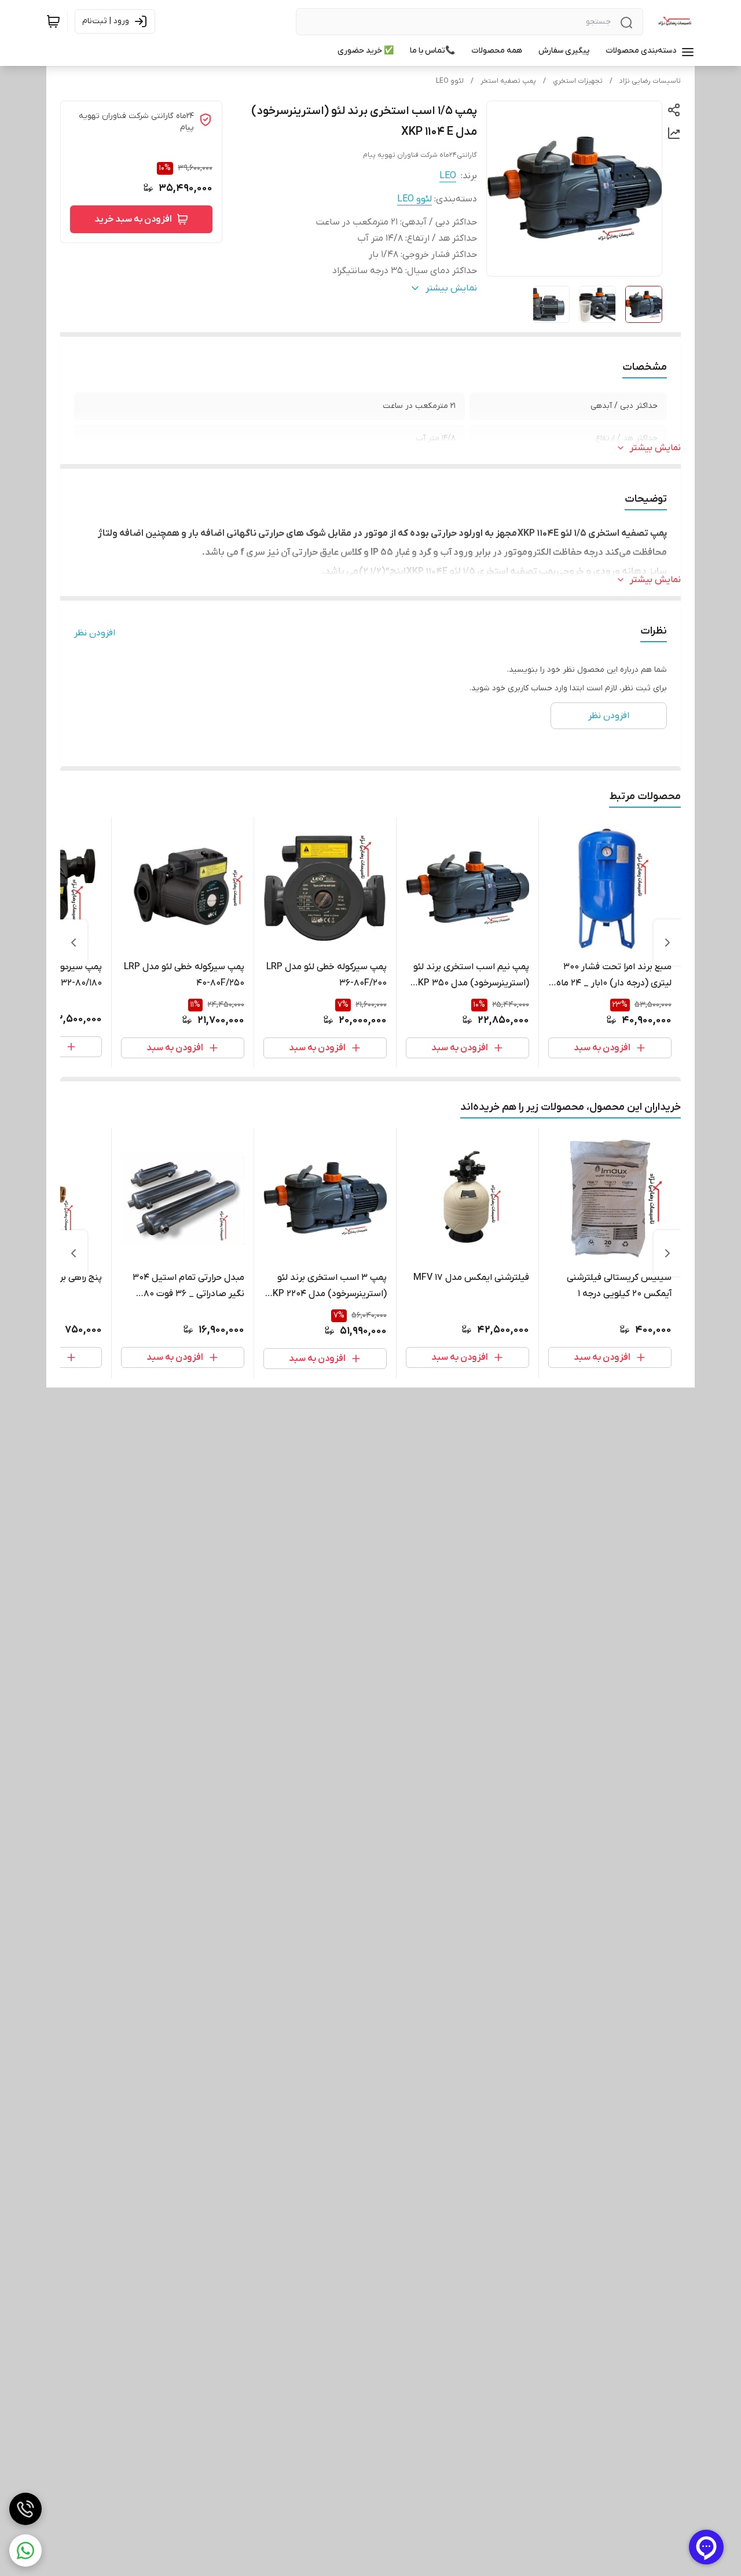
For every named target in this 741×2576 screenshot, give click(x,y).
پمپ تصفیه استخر (508, 81)
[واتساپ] (25, 2551)
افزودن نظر (95, 633)
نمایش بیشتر (655, 448)
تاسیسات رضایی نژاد (650, 81)
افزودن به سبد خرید (133, 219)
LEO (448, 176)
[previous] (667, 943)
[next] (74, 943)
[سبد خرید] (53, 21)
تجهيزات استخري (578, 81)
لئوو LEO (450, 81)
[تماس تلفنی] (25, 2509)
